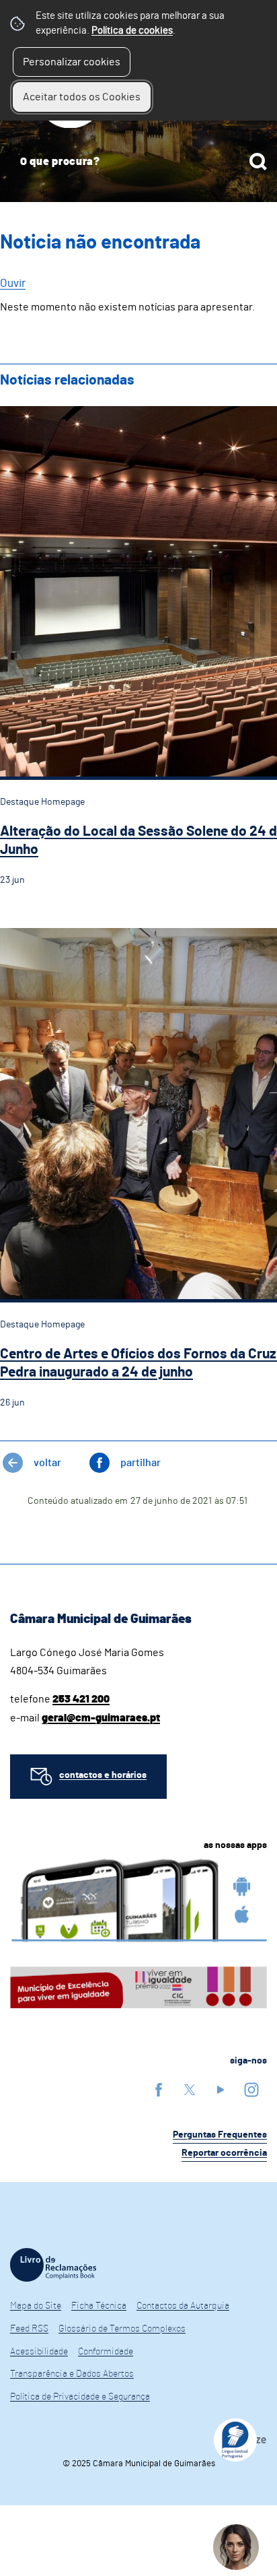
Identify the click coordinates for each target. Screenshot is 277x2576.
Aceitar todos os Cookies (82, 97)
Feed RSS (29, 2329)
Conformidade (106, 2352)
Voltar (47, 1463)
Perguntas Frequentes (220, 2135)
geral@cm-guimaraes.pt (101, 1718)
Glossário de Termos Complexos (122, 2329)
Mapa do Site (36, 2306)
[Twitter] (190, 2089)
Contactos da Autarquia (183, 2306)
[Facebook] (159, 2089)
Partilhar (141, 1463)
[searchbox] (138, 162)
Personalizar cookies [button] (72, 62)
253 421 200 (81, 1699)
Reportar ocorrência (224, 2153)
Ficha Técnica (99, 2306)
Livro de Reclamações (53, 2265)
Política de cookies (132, 31)
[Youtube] (221, 2089)
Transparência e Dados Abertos (72, 2374)
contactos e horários (103, 1775)
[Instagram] (251, 2089)
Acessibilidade (39, 2352)
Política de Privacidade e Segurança (80, 2397)
